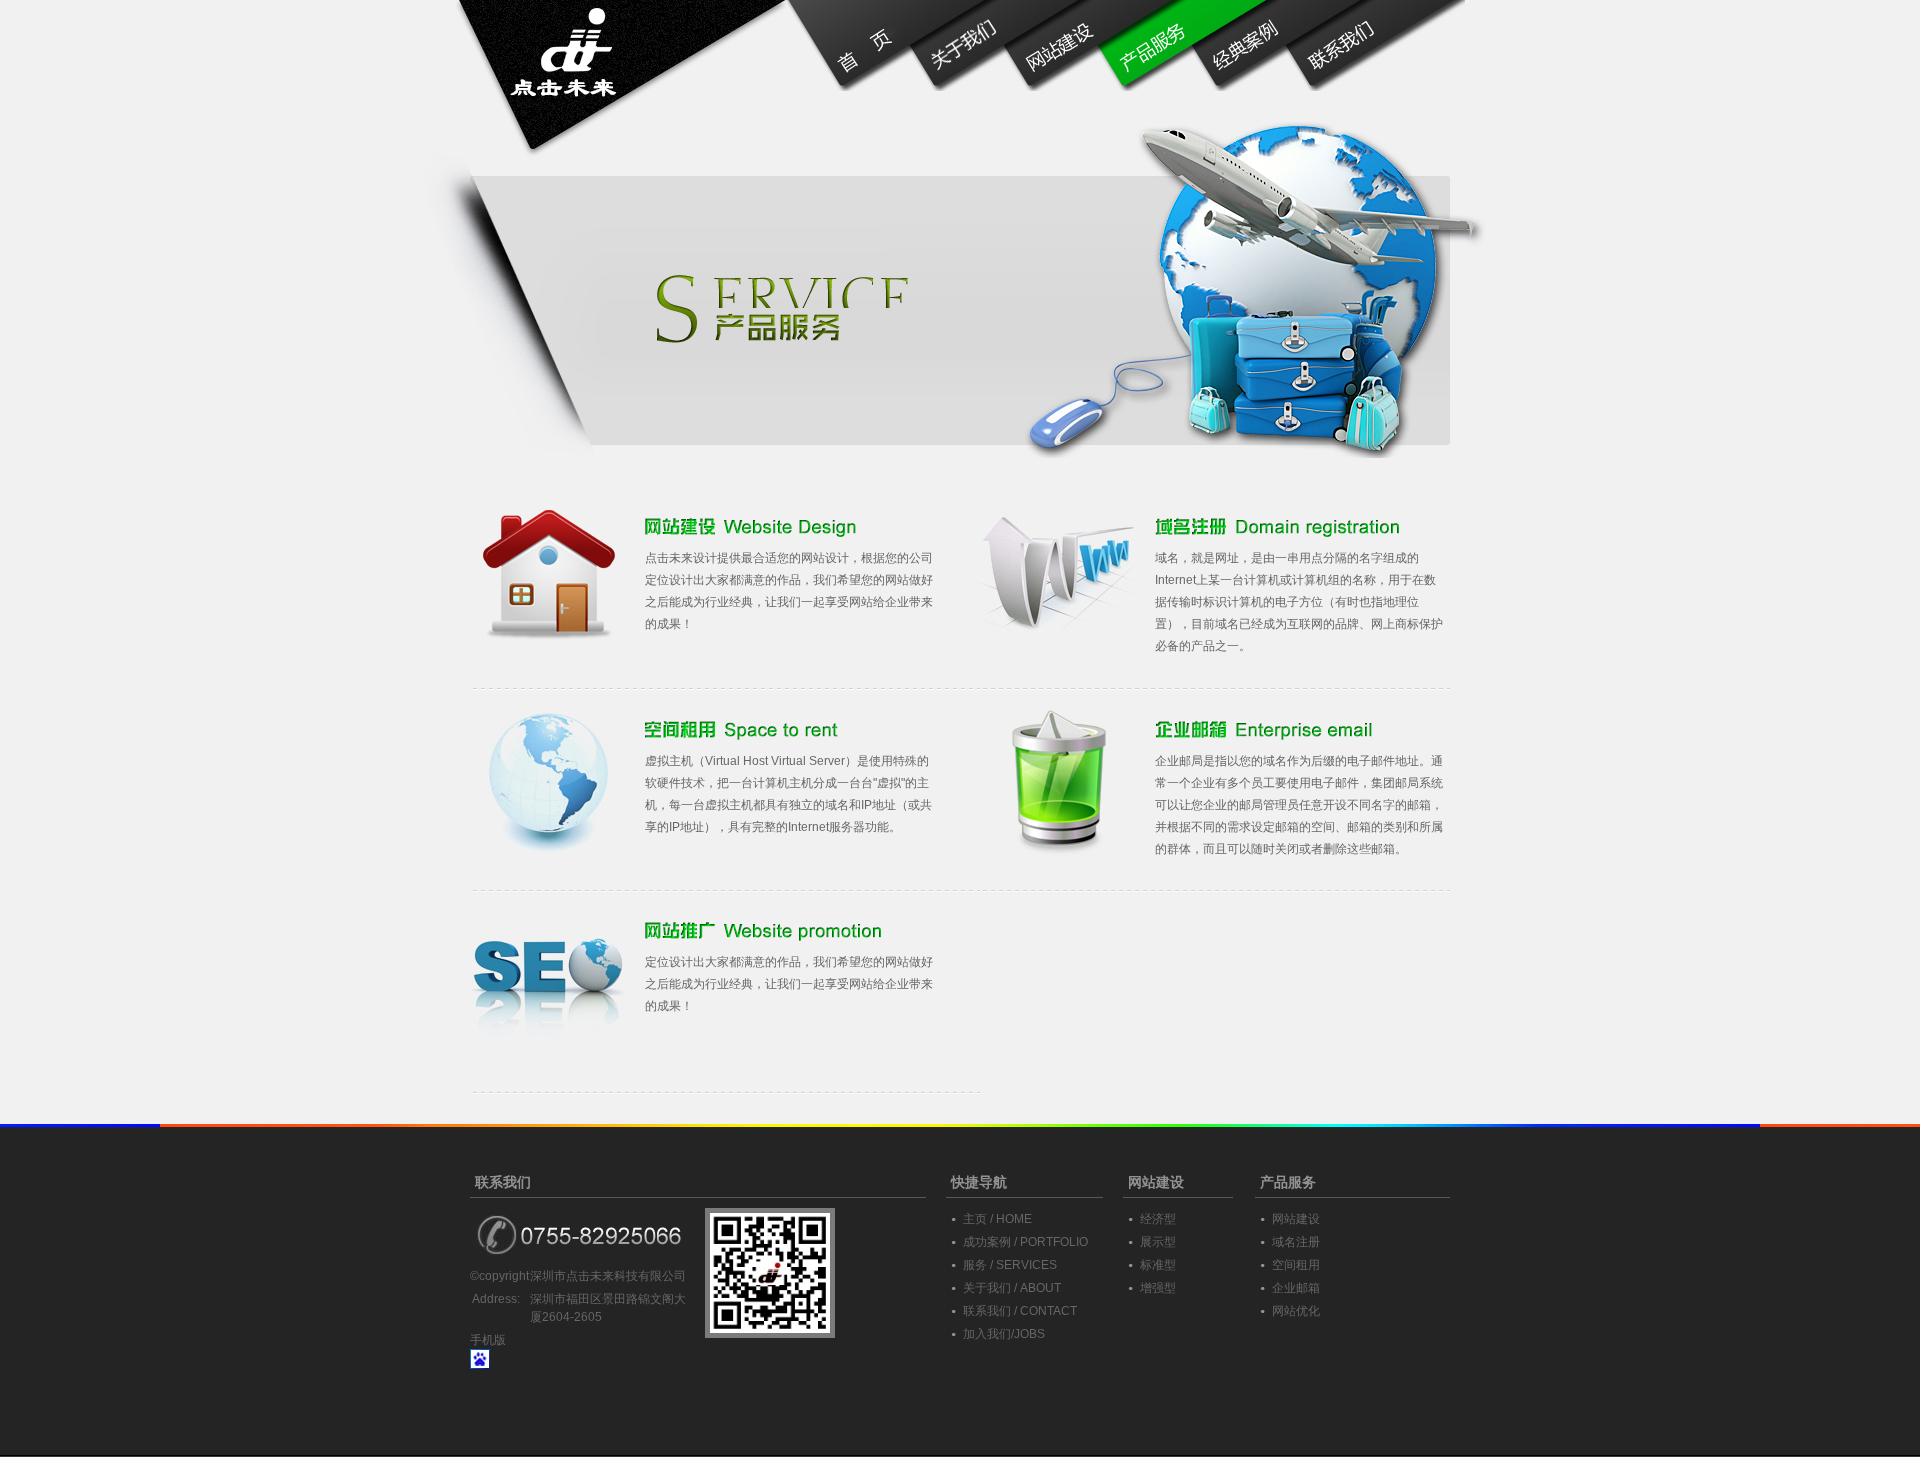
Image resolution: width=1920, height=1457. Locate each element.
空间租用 (1296, 1265)
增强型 (1158, 1288)
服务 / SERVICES (1010, 1265)
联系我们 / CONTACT (1020, 1311)
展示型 (1158, 1242)
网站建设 (1296, 1219)
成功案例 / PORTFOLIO (1025, 1242)
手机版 (488, 1340)
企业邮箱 (1296, 1288)
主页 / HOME (997, 1219)
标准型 (1158, 1265)
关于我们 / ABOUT (1012, 1288)
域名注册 (1296, 1242)
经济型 (1158, 1219)
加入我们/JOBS (1004, 1334)
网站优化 (1296, 1311)
